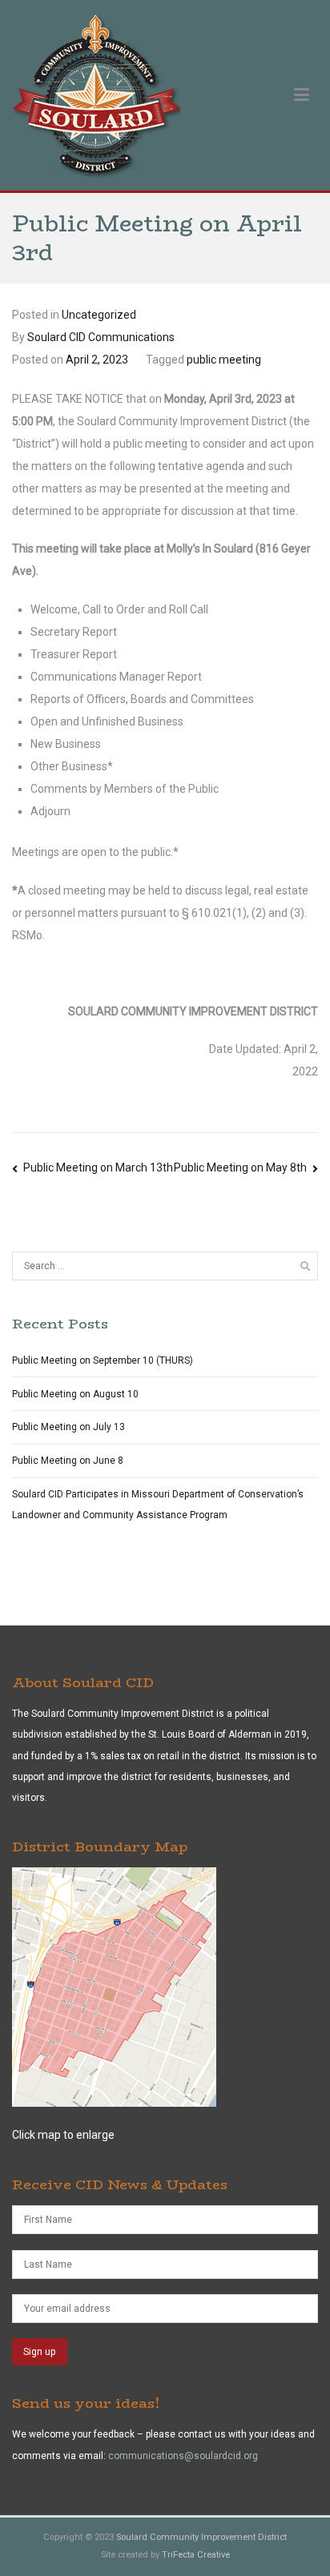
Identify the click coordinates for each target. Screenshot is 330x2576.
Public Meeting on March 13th (98, 1167)
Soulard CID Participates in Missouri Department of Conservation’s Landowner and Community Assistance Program (158, 1505)
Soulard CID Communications (101, 337)
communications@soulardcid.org (183, 2456)
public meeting (224, 360)
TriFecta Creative (196, 2555)
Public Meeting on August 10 (75, 1394)
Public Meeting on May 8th (240, 1167)
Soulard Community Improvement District (201, 2537)
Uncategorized (99, 315)
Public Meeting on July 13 (68, 1427)
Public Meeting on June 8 (68, 1461)
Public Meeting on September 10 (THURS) (103, 1360)
